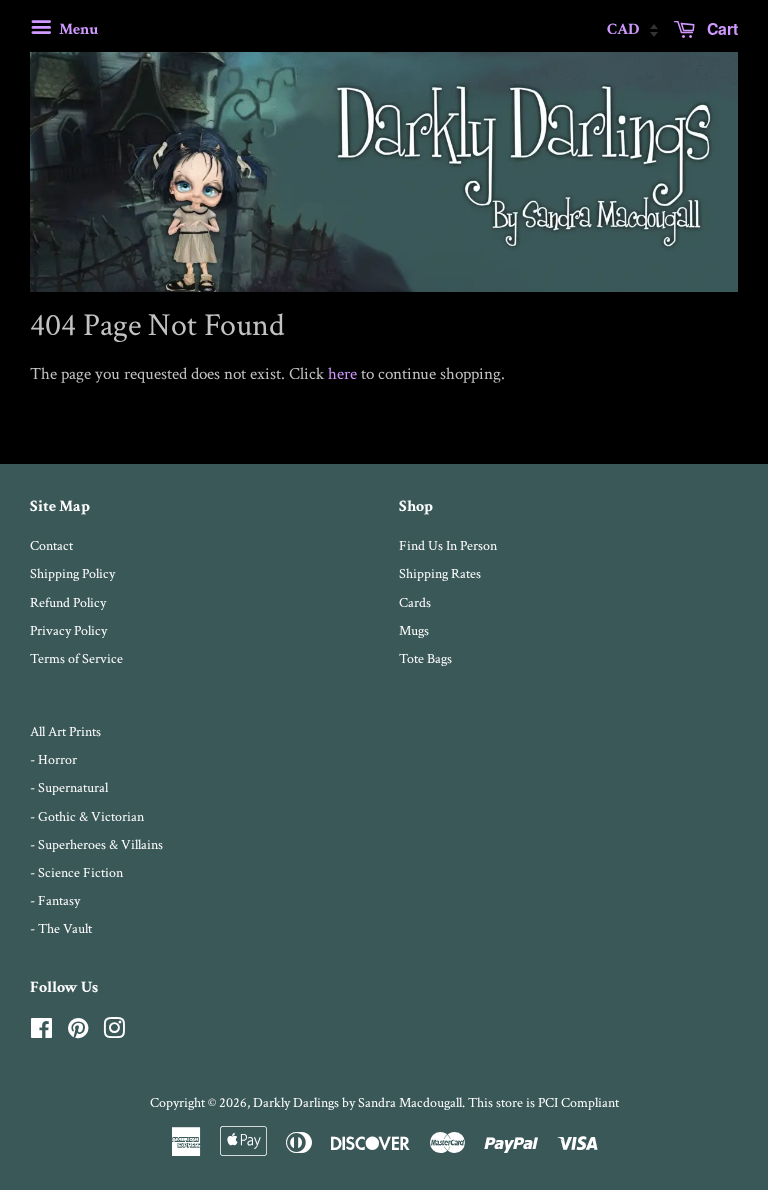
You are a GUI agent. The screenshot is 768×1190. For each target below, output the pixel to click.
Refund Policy (68, 602)
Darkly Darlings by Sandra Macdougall (357, 1102)
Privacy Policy (68, 630)
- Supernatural (69, 787)
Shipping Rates (440, 573)
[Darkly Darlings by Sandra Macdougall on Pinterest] (78, 1032)
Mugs (414, 630)
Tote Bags (425, 658)
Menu (77, 29)
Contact (51, 545)
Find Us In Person (448, 545)
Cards (415, 602)
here (342, 374)
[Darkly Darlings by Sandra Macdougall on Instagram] (114, 1032)
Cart (720, 28)
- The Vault (61, 928)
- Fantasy (55, 900)
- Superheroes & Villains (96, 844)
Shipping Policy (72, 573)
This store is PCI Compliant (543, 1102)
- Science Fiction (76, 872)
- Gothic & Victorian (87, 816)
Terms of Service (76, 658)
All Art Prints (65, 731)
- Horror (53, 759)
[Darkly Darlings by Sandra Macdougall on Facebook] (41, 1032)
